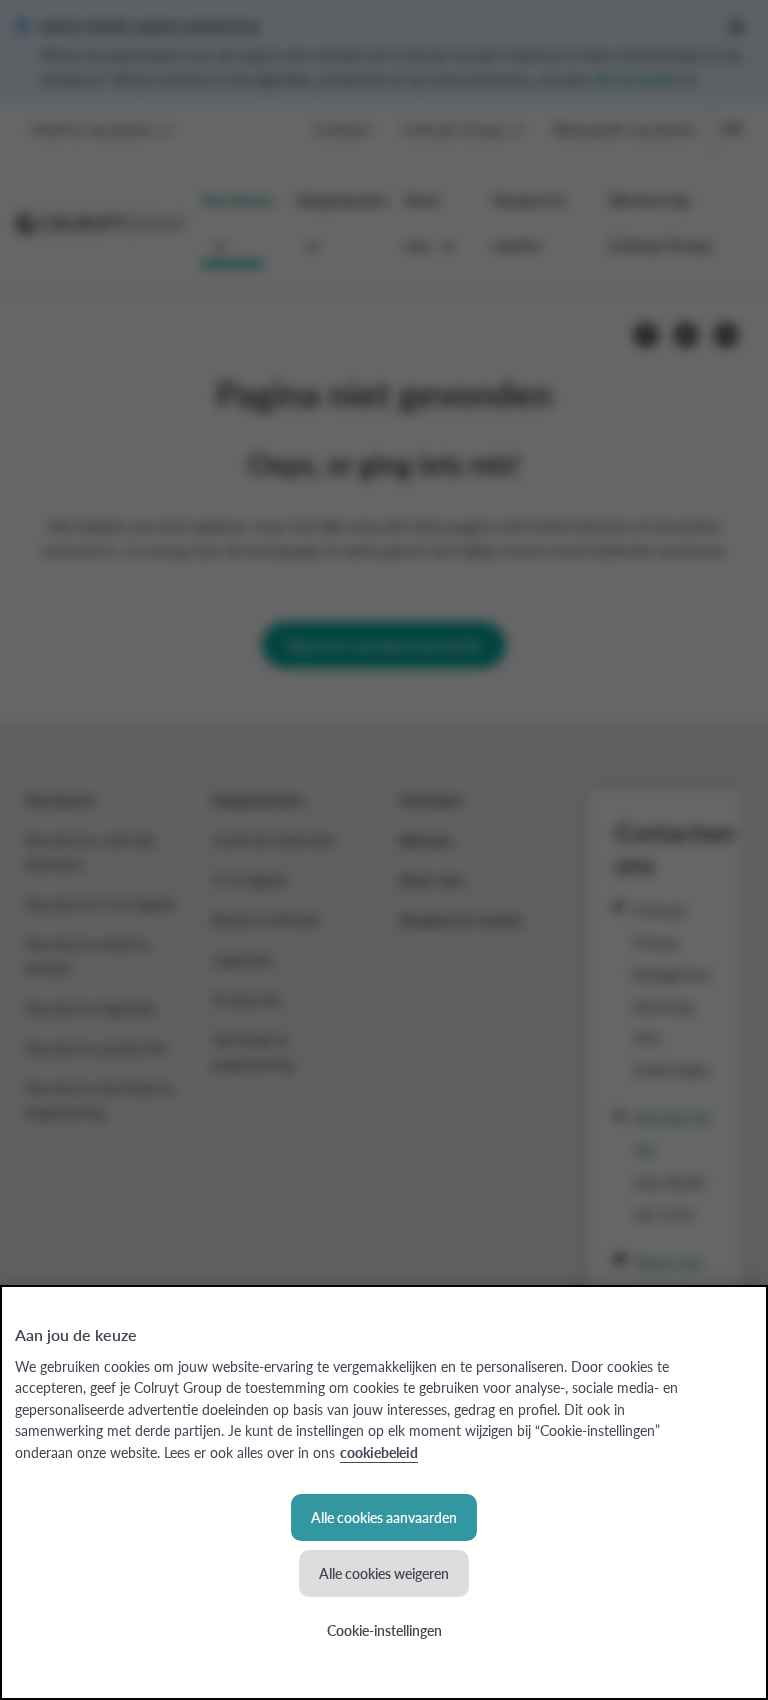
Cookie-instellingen (384, 1630)
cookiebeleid (379, 1452)
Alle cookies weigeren (384, 1573)
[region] (384, 1492)
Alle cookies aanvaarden (384, 1517)
